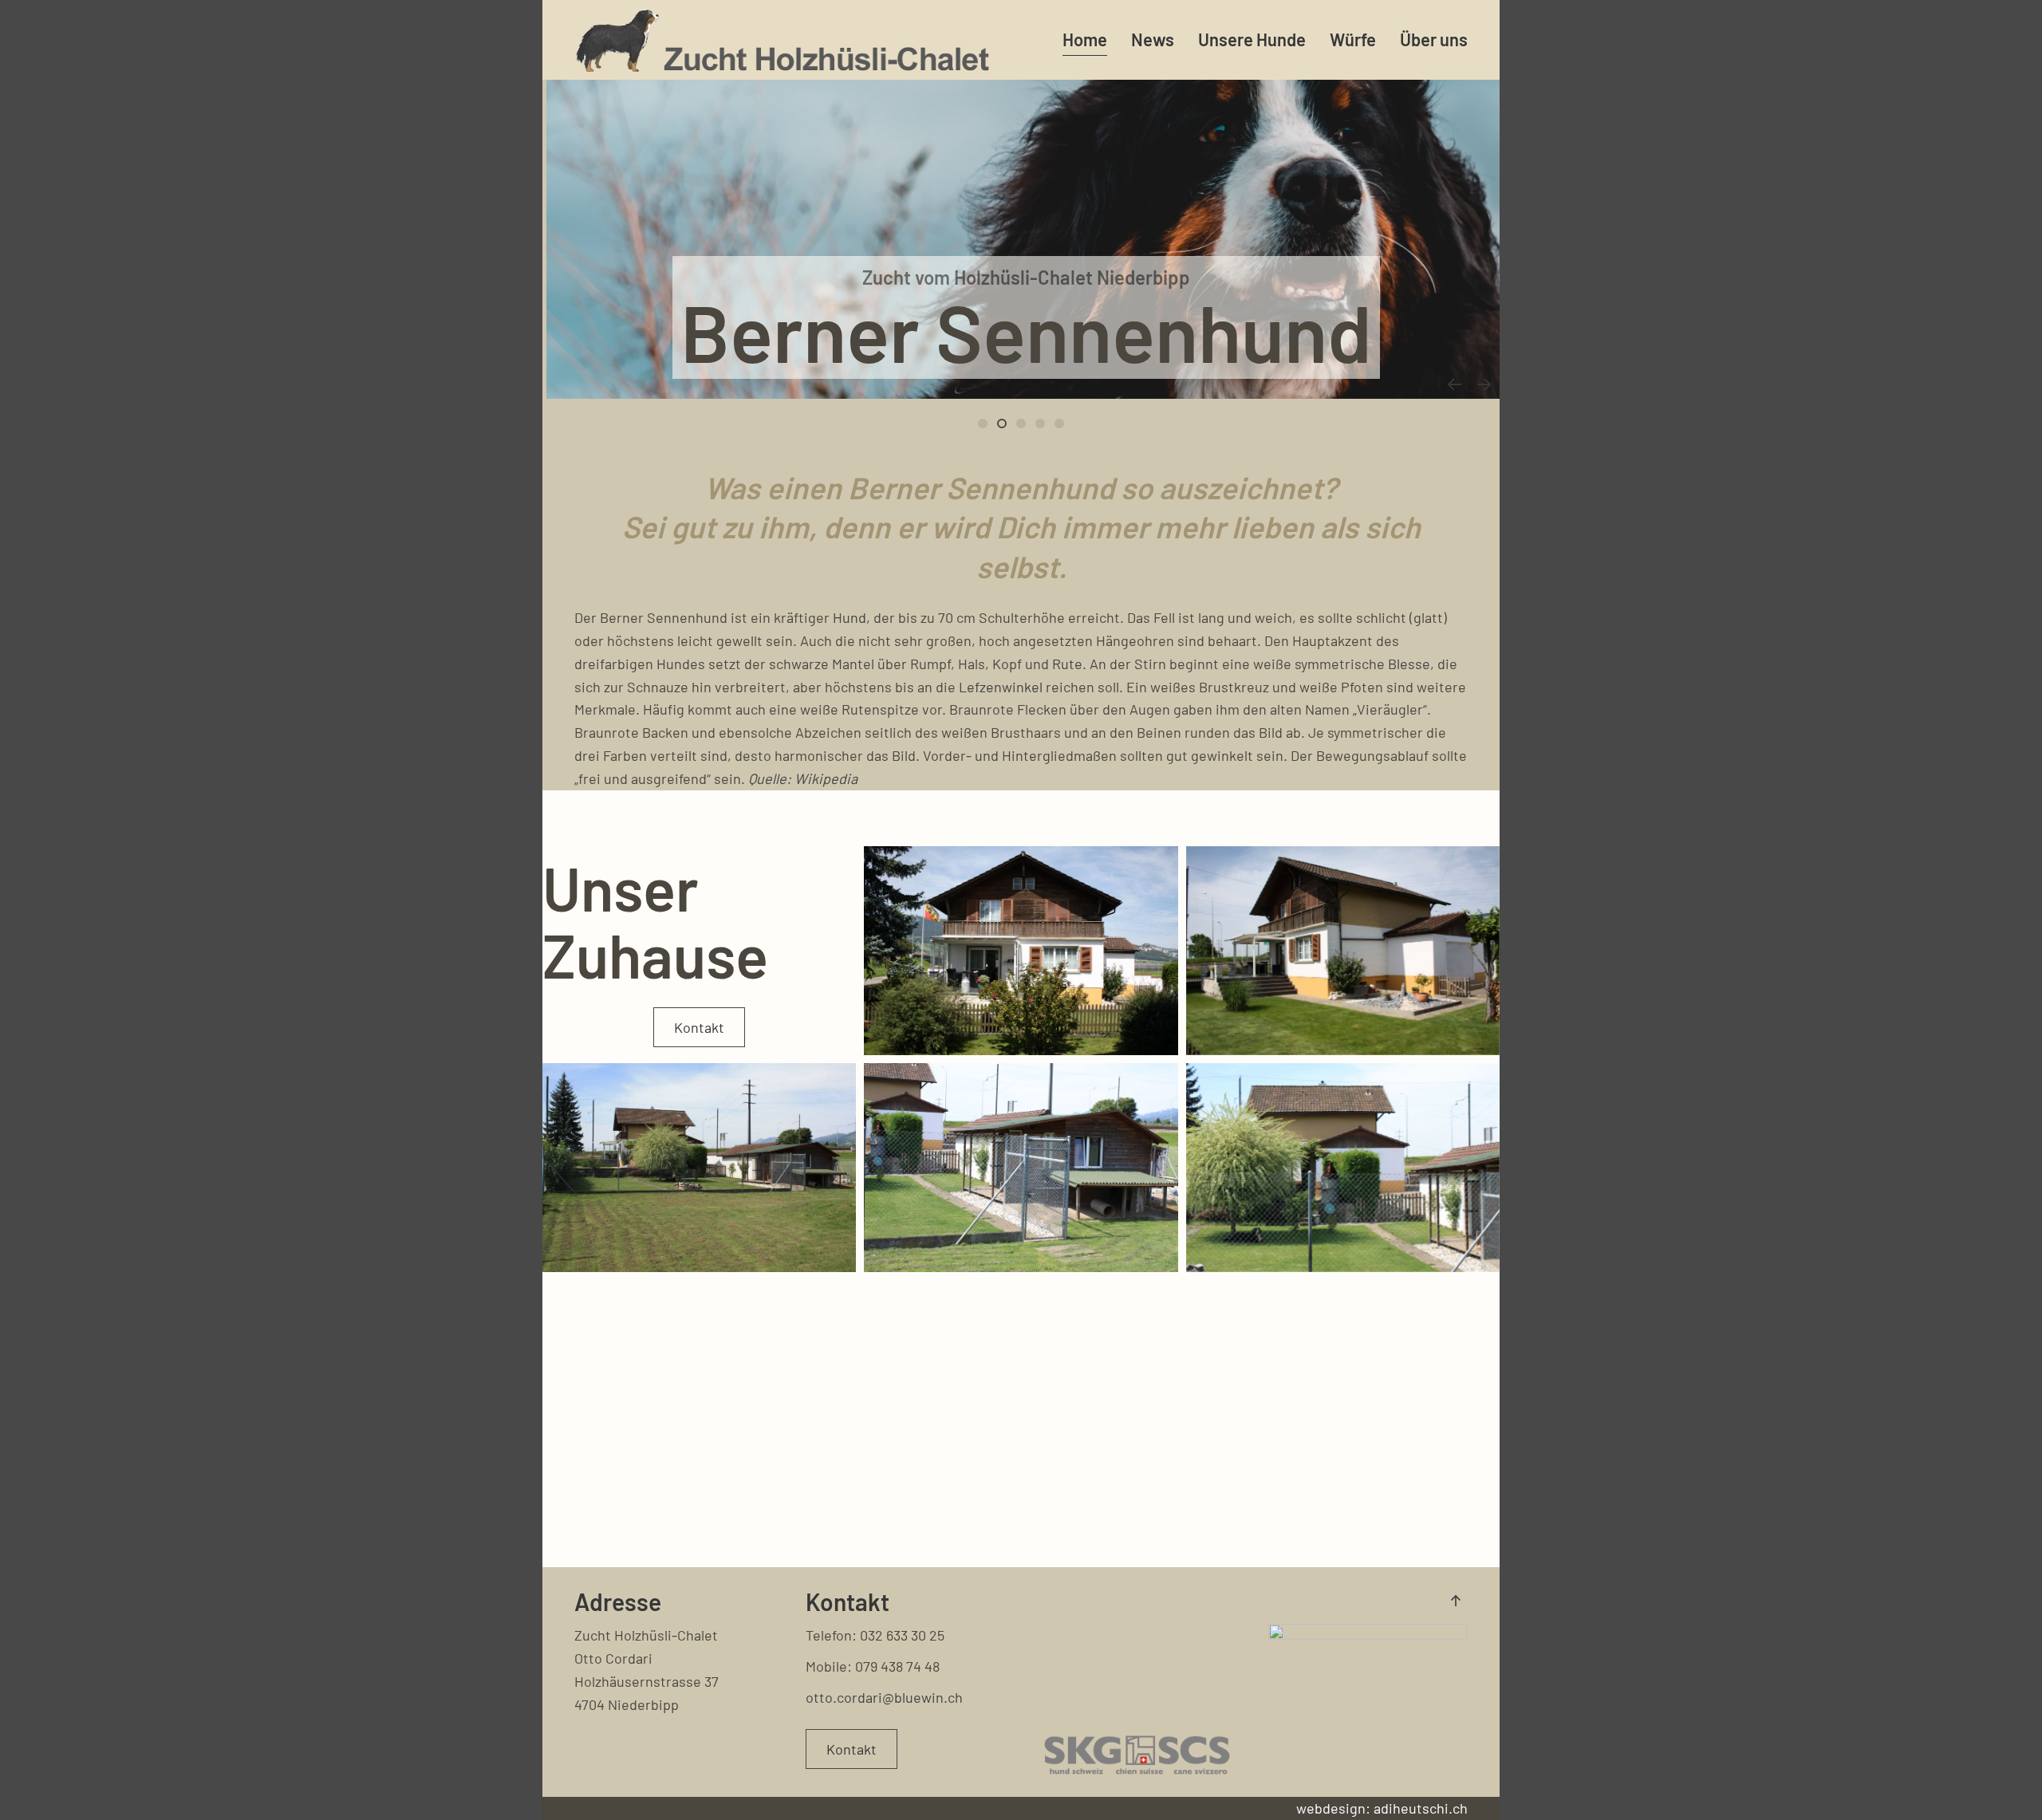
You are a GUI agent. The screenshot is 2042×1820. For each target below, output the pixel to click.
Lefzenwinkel (1001, 687)
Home (1085, 39)
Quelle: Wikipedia (803, 778)
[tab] (1021, 423)
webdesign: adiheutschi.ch (1382, 1808)
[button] (1454, 384)
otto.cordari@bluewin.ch (884, 1697)
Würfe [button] (1353, 39)
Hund (850, 617)
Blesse (1409, 664)
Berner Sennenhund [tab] (987, 425)
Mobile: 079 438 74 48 (873, 1666)
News (1153, 39)
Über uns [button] (1434, 39)
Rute (1067, 664)
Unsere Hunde (1252, 39)
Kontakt (699, 1027)
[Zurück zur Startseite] (782, 40)
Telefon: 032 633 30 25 (875, 1635)
